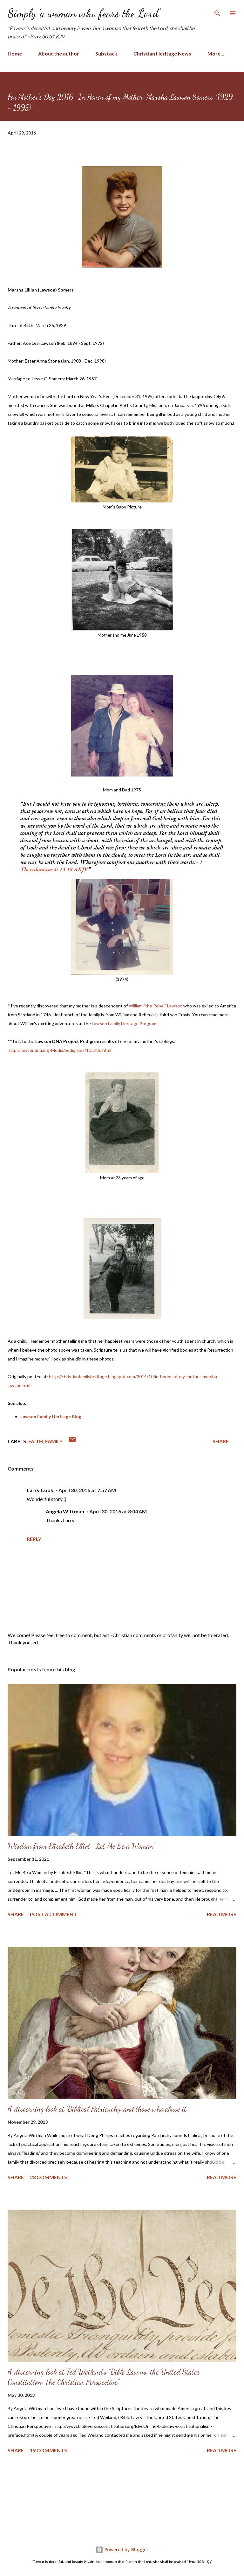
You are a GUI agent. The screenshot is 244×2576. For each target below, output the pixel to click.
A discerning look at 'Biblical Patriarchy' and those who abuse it (97, 2109)
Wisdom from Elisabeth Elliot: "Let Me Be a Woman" (81, 1846)
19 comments (48, 2450)
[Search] (217, 11)
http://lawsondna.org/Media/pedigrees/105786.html (59, 1050)
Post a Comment (53, 1914)
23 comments (48, 2177)
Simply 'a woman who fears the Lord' (84, 13)
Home (15, 53)
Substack (106, 53)
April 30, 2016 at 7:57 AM (87, 1490)
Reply (34, 1539)
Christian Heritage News (162, 53)
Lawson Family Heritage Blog (51, 1416)
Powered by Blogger (126, 2550)
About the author (59, 53)
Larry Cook (40, 1490)
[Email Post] (72, 1441)
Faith (36, 1441)
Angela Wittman (65, 1511)
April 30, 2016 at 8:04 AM (118, 1511)
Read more (222, 1914)
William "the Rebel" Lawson (156, 1006)
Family (54, 1441)
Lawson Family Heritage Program (124, 1023)
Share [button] (221, 1441)
